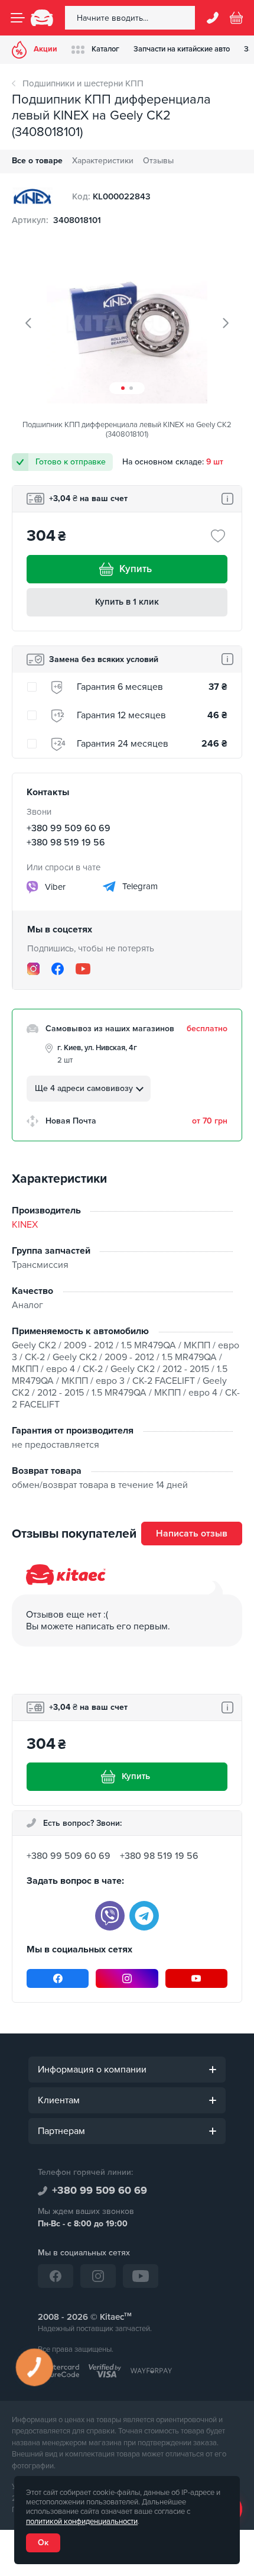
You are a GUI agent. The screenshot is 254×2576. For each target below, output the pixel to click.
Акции (45, 49)
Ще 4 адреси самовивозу (84, 1088)
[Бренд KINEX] (32, 196)
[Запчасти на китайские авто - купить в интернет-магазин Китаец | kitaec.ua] (42, 18)
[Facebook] (58, 969)
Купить (136, 569)
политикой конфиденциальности (82, 2522)
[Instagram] (33, 969)
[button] (123, 388)
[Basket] (236, 18)
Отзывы (158, 161)
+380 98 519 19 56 (66, 842)
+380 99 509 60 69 (69, 828)
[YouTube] (83, 969)
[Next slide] (225, 323)
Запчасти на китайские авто (182, 49)
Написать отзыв (192, 1534)
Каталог (105, 49)
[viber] (110, 1916)
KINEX (25, 1225)
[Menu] (18, 18)
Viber (54, 886)
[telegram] (144, 1916)
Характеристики (103, 161)
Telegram (139, 886)
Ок (43, 2543)
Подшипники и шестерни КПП (83, 83)
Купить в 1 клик (127, 602)
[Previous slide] (29, 323)
